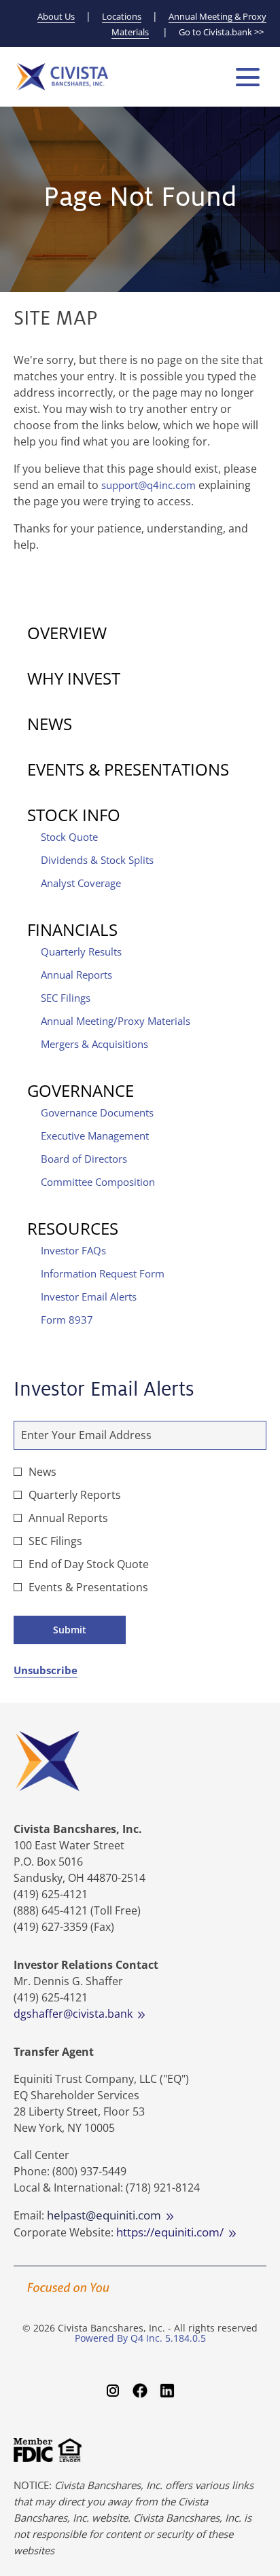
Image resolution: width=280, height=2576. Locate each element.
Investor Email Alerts (89, 1296)
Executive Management (95, 1136)
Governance (81, 1090)
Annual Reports (76, 975)
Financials (72, 929)
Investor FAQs (73, 1250)
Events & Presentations (128, 769)
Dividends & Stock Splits (97, 860)
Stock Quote (69, 837)
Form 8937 (67, 1320)
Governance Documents (97, 1112)
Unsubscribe (46, 1670)
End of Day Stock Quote (89, 1564)
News (50, 724)
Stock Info (74, 815)
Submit (70, 1630)
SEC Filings (66, 998)
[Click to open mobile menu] (248, 77)
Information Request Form (103, 1273)
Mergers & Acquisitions (94, 1044)
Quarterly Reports (75, 1495)
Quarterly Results (81, 951)
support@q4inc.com (148, 485)
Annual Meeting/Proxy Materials (116, 1021)
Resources (73, 1228)
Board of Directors (84, 1159)
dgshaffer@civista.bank (76, 2014)
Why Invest (74, 678)
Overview (67, 633)
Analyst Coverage (81, 883)
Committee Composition (98, 1182)
